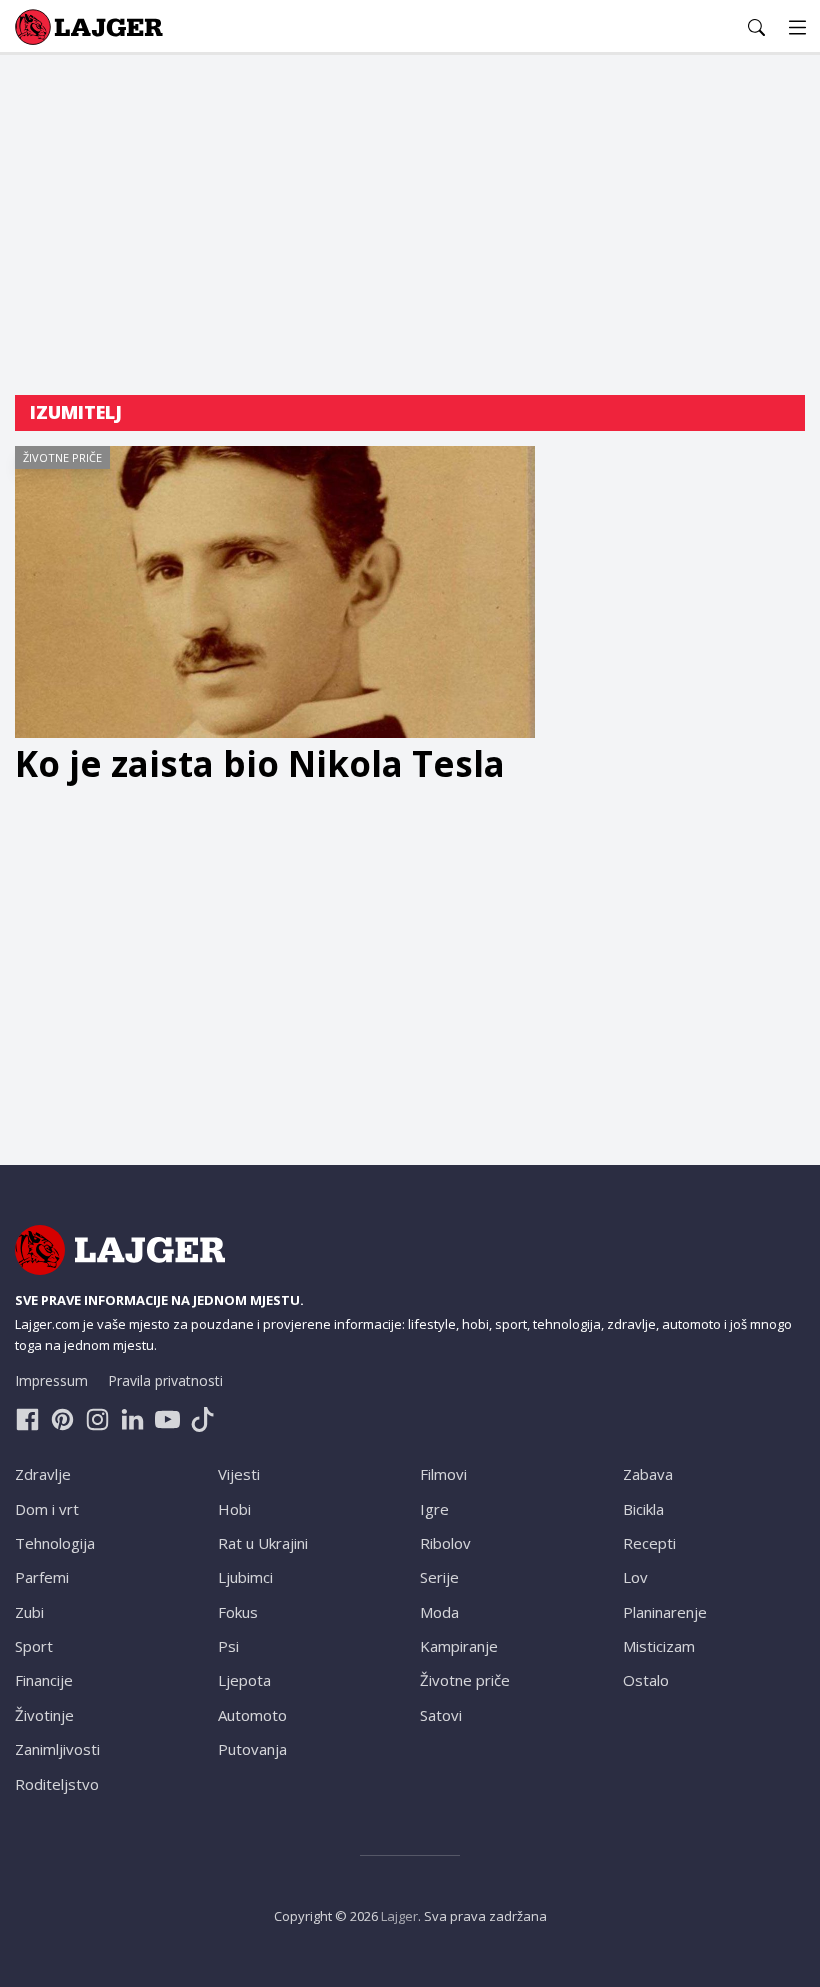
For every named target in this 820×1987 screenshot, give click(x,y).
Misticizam (659, 1646)
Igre (434, 1509)
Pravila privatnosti (165, 1380)
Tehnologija (55, 1543)
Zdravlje (43, 1474)
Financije (44, 1680)
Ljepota (244, 1680)
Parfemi (42, 1577)
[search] (756, 27)
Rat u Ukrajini (263, 1543)
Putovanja (252, 1749)
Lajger (399, 1916)
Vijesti (239, 1474)
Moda (439, 1612)
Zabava (648, 1474)
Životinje (44, 1715)
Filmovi (443, 1474)
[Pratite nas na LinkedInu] (132, 1419)
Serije (439, 1577)
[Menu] (797, 27)
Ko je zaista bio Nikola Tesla (260, 764)
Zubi (29, 1612)
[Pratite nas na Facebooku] (27, 1419)
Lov (635, 1577)
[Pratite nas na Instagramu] (97, 1419)
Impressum (51, 1380)
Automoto (252, 1715)
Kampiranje (459, 1646)
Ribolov (445, 1543)
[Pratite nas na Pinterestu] (62, 1419)
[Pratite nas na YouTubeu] (167, 1419)
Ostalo (646, 1680)
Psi (228, 1646)
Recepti (649, 1543)
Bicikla (643, 1509)
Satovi (441, 1715)
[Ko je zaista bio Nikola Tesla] (275, 592)
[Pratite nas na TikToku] (202, 1419)
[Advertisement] (410, 225)
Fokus (238, 1612)
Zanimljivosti (57, 1749)
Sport (34, 1646)
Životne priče (62, 457)
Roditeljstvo (57, 1784)
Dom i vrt (47, 1509)
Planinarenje (665, 1612)
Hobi (234, 1509)
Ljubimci (245, 1577)
